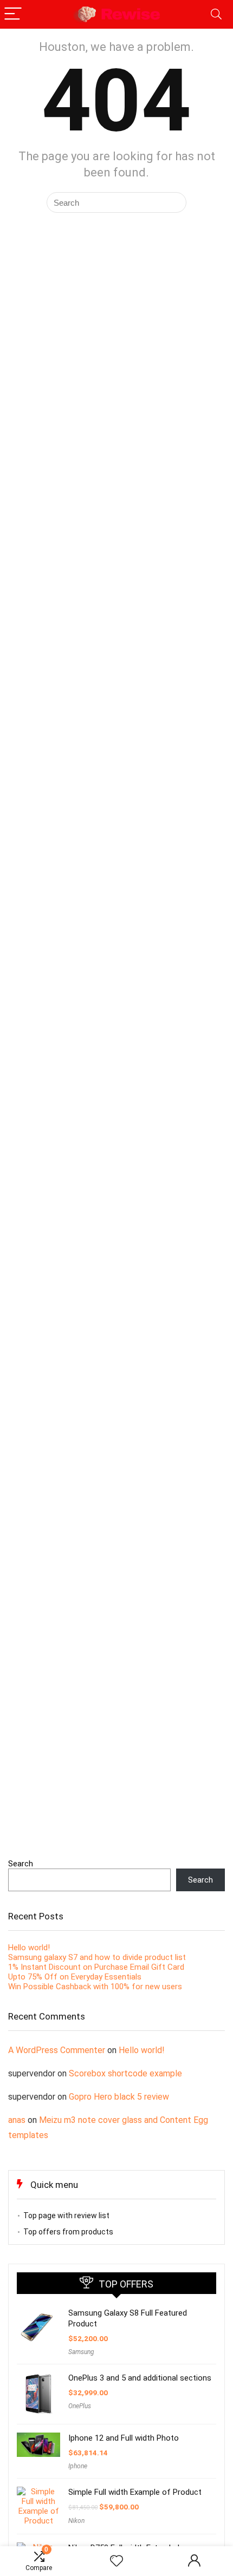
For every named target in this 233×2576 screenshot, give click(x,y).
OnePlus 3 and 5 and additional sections (140, 2378)
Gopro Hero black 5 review (119, 2097)
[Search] (216, 14)
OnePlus (80, 2406)
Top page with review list (66, 2216)
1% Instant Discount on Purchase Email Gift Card (96, 1967)
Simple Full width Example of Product (135, 2492)
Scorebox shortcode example (125, 2073)
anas (17, 2120)
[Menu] (13, 14)
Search (21, 1864)
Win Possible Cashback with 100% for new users (95, 1987)
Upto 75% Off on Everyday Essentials (75, 1977)
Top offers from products (68, 2232)
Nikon (76, 2521)
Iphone (78, 2466)
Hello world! (29, 1948)
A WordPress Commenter (57, 2050)
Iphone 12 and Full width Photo (124, 2438)
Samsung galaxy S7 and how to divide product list (97, 1957)
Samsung (81, 2352)
